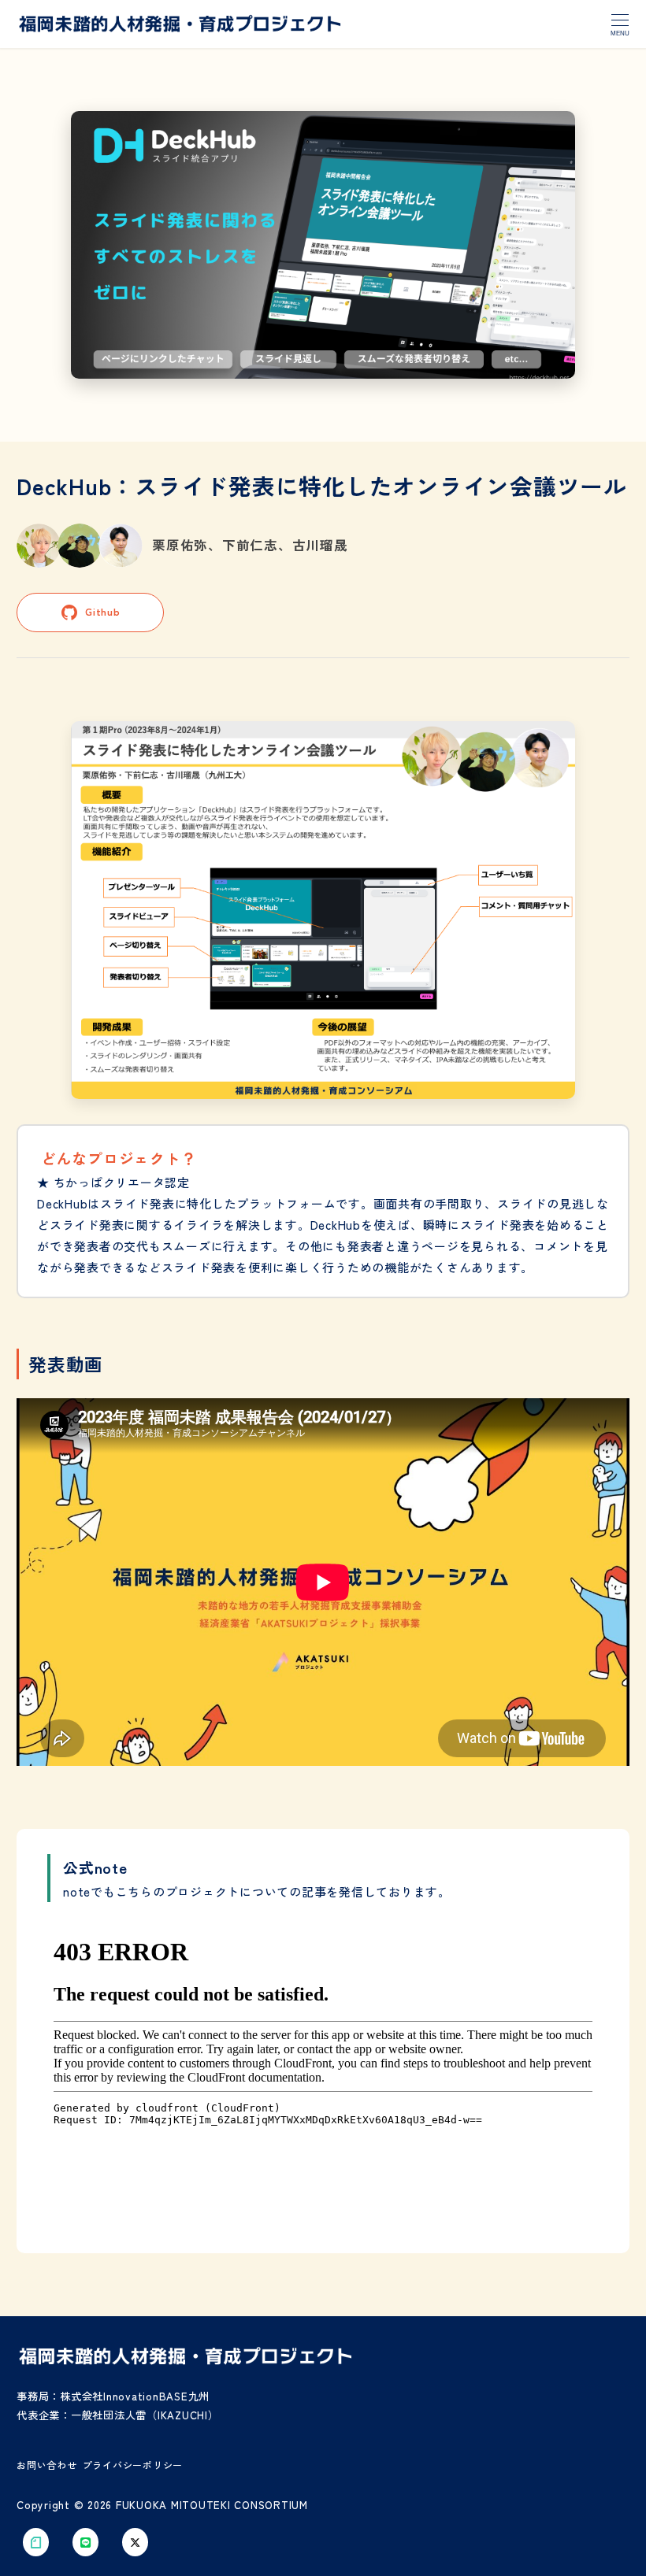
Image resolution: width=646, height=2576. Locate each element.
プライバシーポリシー (133, 2465)
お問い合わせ (47, 2465)
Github (103, 611)
